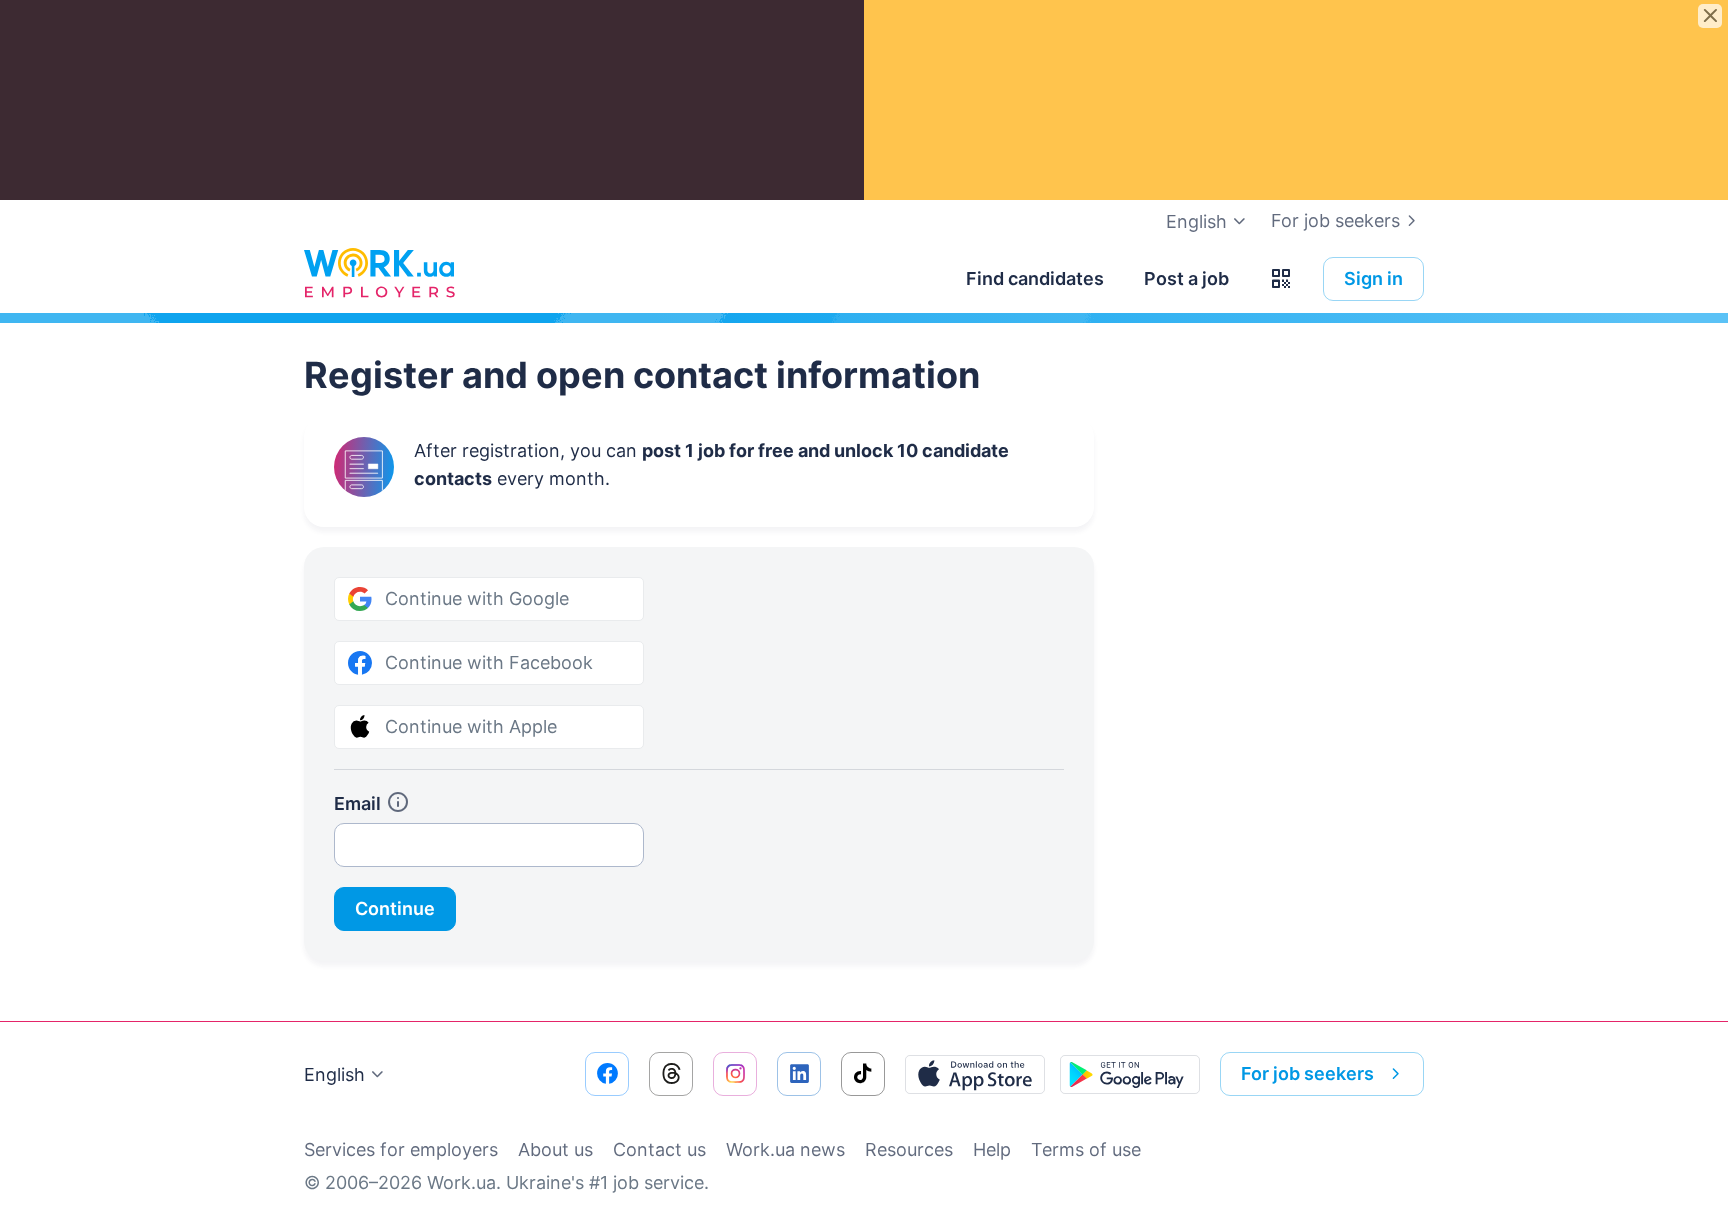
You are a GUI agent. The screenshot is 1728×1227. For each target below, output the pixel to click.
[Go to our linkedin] (799, 1074)
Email (357, 803)
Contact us (659, 1149)
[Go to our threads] (671, 1074)
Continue (395, 908)
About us (555, 1149)
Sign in (1373, 278)
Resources (909, 1149)
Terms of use (1086, 1149)
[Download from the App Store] (975, 1074)
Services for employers (401, 1149)
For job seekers (1335, 220)
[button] (1281, 279)
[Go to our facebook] (607, 1074)
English (334, 1074)
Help (992, 1149)
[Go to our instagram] (735, 1074)
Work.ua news (785, 1149)
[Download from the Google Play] (1130, 1074)
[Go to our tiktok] (863, 1074)
